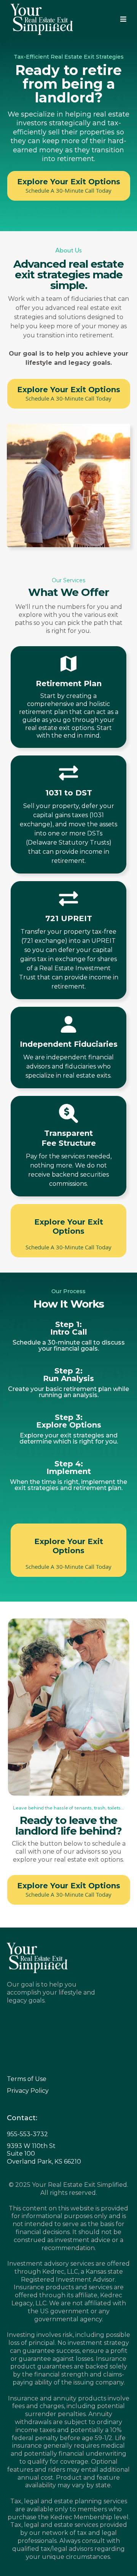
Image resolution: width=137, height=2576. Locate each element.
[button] (123, 20)
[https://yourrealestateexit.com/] (42, 19)
